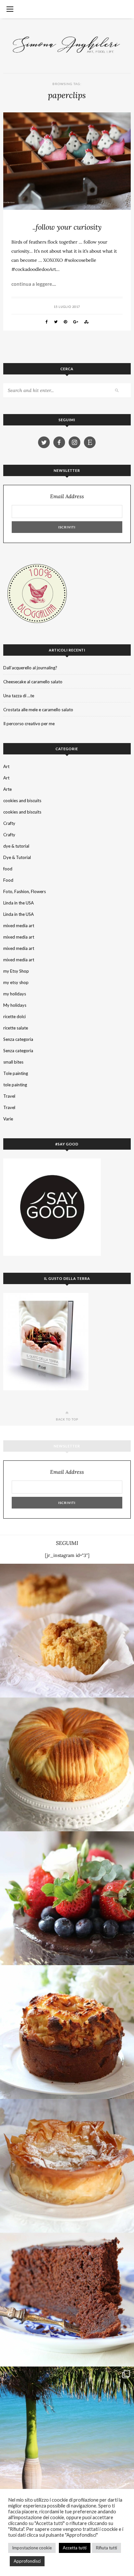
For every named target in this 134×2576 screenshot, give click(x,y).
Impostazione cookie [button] (32, 2548)
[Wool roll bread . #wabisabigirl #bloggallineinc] (67, 1764)
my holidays (15, 994)
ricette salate (16, 1028)
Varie (8, 1119)
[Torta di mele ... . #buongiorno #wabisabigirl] (67, 2032)
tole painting (15, 1085)
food (8, 869)
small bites (13, 1062)
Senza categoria (18, 1039)
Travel (9, 1096)
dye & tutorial (16, 846)
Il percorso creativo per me (29, 724)
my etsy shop (16, 982)
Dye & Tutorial (17, 857)
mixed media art (19, 926)
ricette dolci (14, 1017)
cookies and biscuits (22, 801)
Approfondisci (27, 2561)
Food (8, 880)
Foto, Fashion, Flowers (25, 891)
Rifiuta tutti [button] (107, 2548)
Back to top (67, 1419)
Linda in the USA (19, 903)
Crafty (9, 823)
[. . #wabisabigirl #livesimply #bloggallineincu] (67, 1898)
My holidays (15, 1005)
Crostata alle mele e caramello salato (38, 710)
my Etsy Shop (16, 971)
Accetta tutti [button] (75, 2548)
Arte (7, 789)
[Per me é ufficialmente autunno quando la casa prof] (67, 2166)
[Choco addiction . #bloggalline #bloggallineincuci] (67, 2300)
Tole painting (16, 1073)
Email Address (67, 496)
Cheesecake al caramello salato (33, 682)
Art (6, 766)
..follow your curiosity (67, 227)
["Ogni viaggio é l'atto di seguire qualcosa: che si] (67, 2433)
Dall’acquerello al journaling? (30, 668)
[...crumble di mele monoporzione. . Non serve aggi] (67, 1631)
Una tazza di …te (19, 696)
